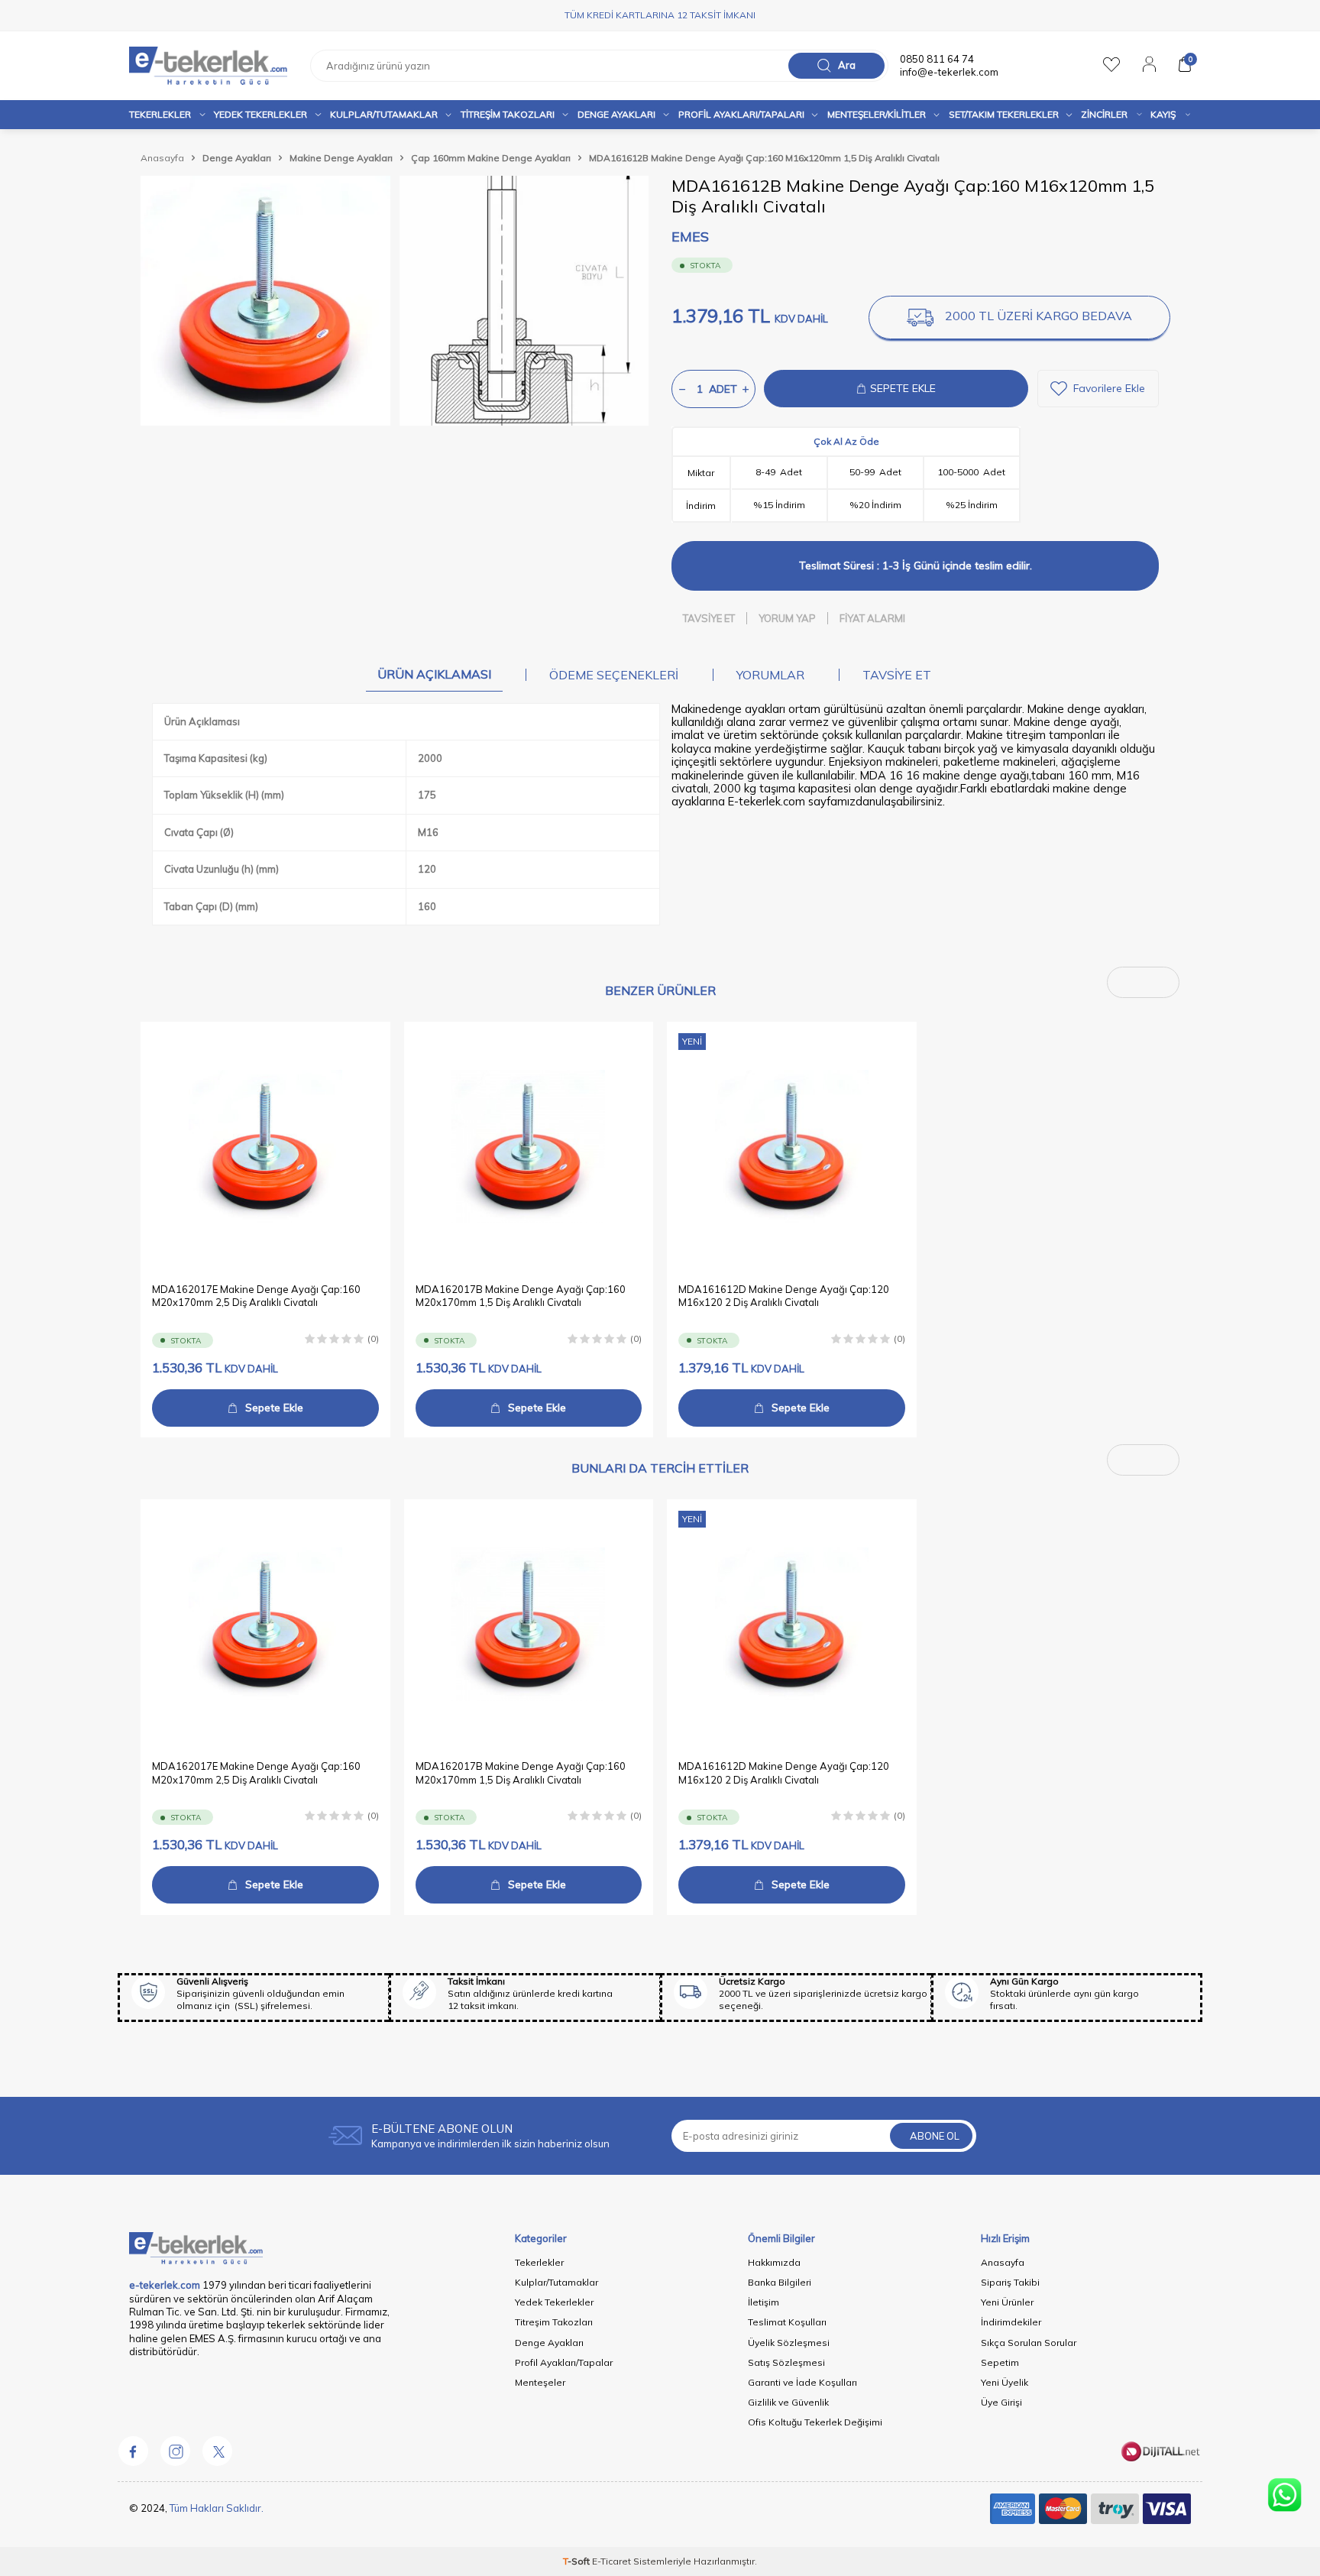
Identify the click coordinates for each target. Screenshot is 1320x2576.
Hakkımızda (774, 2262)
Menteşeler (540, 2382)
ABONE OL (935, 2136)
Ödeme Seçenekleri (614, 675)
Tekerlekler (160, 114)
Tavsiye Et (709, 618)
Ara (847, 65)
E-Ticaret (611, 2561)
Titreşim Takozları (508, 114)
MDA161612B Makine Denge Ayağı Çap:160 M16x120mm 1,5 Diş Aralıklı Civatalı (764, 158)
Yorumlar (770, 675)
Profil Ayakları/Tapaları (741, 114)
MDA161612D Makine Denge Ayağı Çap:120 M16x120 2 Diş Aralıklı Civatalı (784, 1295)
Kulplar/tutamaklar (384, 114)
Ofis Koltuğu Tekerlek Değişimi (815, 2422)
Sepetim (1000, 2362)
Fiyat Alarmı (872, 618)
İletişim (764, 2302)
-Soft (577, 2561)
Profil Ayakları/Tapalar (564, 2362)
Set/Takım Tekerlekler (1004, 114)
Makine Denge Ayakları (341, 158)
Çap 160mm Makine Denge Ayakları (491, 158)
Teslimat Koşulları (787, 2322)
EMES (690, 237)
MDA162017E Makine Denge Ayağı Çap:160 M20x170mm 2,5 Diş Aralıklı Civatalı (256, 1295)
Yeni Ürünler (1007, 2302)
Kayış (1163, 114)
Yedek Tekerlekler (260, 114)
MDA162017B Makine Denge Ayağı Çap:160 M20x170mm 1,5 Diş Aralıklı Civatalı (521, 1295)
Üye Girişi (1001, 2402)
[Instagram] (175, 2451)
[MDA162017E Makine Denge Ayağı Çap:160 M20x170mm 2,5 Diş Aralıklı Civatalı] (265, 1147)
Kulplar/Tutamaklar (556, 2282)
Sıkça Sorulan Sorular (1029, 2343)
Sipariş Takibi (1010, 2282)
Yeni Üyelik (1005, 2382)
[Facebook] (133, 2451)
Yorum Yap (787, 618)
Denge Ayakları (616, 114)
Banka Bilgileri (780, 2282)
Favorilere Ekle (1109, 388)
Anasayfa (162, 158)
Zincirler (1104, 114)
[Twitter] (217, 2451)
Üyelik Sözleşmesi (789, 2343)
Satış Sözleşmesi (786, 2362)
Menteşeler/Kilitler (877, 114)
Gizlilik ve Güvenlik (788, 2402)
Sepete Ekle (274, 1407)
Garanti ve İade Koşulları (802, 2382)
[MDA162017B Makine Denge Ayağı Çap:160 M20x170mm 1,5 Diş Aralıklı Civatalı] (529, 1147)
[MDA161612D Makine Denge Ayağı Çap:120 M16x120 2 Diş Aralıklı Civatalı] (792, 1147)
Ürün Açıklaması (434, 674)
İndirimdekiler (1011, 2322)
